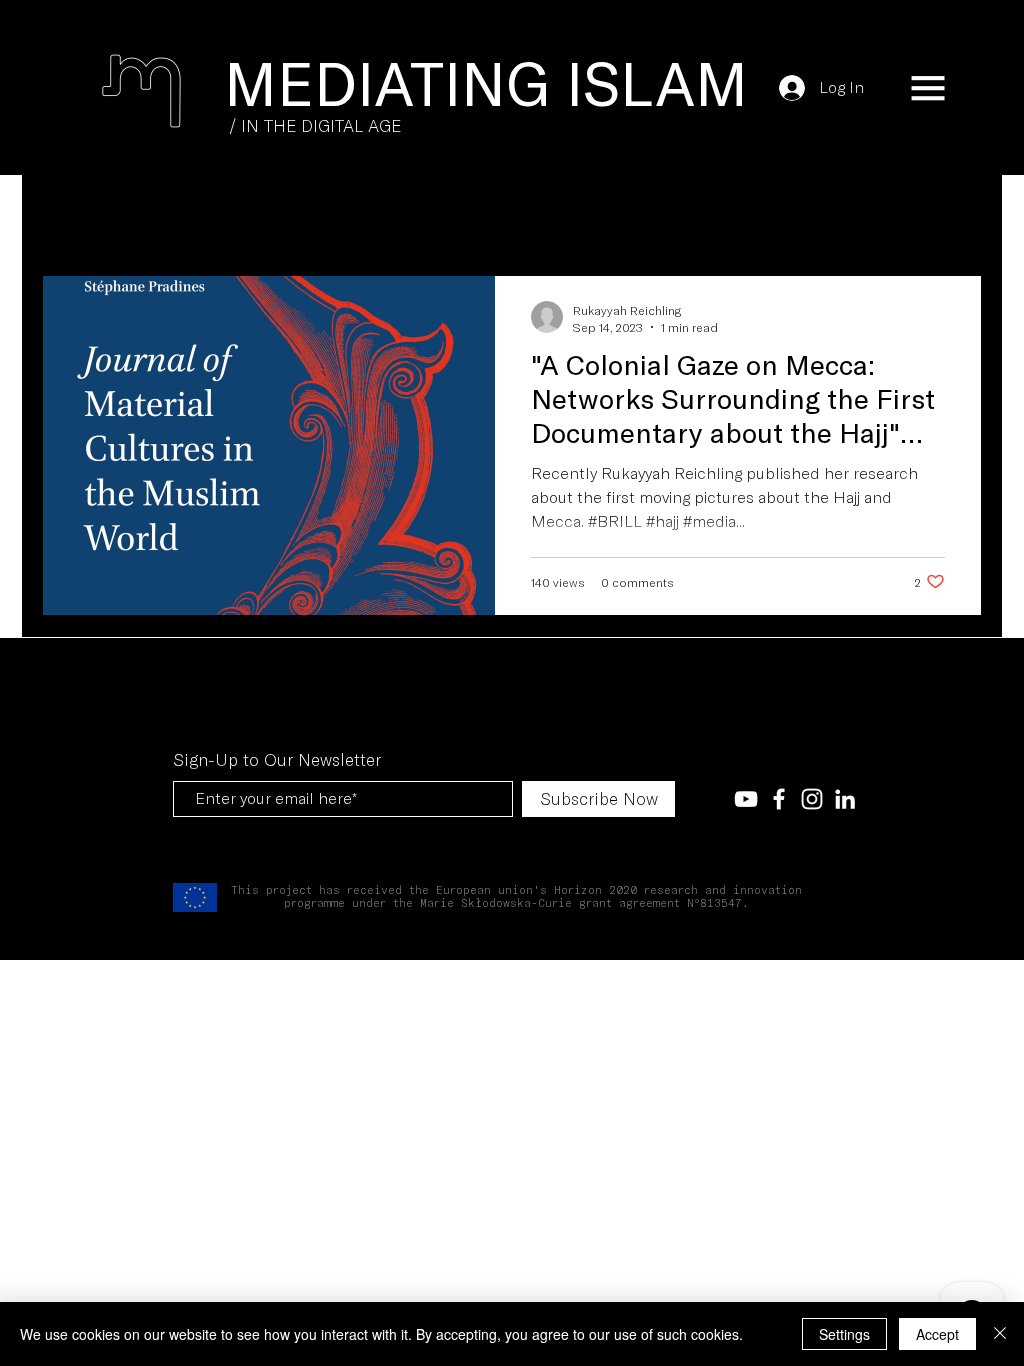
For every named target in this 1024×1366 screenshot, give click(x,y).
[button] (928, 88)
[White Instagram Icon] (812, 799)
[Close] (1000, 1334)
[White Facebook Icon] (779, 799)
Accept (937, 1334)
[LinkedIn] (845, 799)
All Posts (86, 214)
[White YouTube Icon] (746, 799)
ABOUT (368, 214)
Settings (844, 1334)
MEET (190, 214)
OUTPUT (277, 214)
